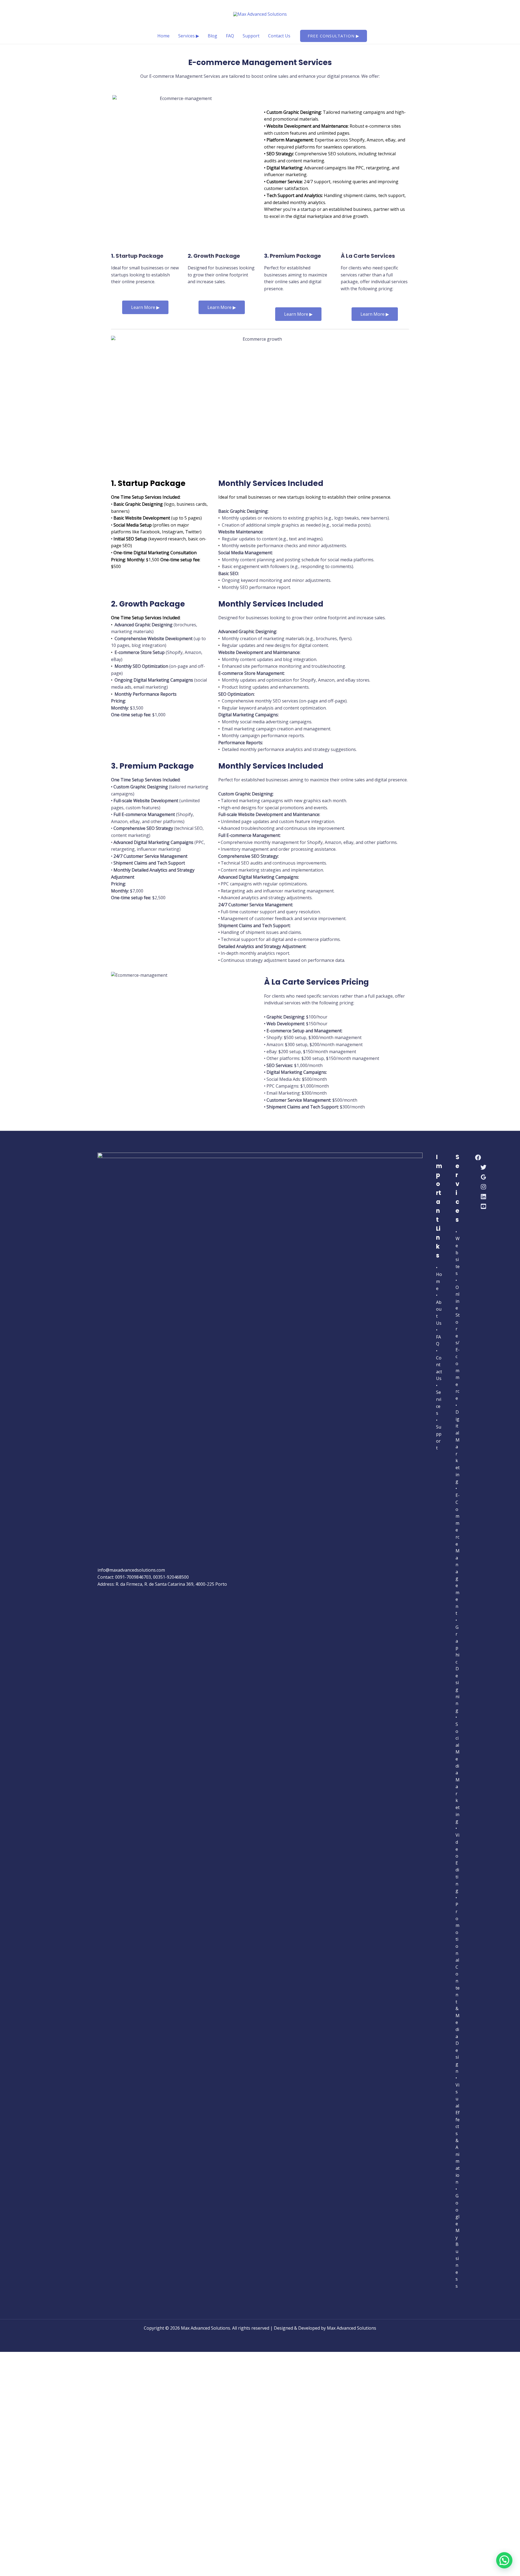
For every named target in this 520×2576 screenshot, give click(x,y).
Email (31, 2447)
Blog (212, 36)
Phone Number (41, 2467)
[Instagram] (483, 1187)
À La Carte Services (368, 256)
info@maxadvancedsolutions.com (131, 1570)
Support (251, 36)
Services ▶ (189, 36)
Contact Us (279, 36)
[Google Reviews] (483, 1177)
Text (30, 2498)
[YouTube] (483, 1206)
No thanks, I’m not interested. (112, 2566)
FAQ (230, 36)
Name (32, 2425)
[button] (334, 36)
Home (163, 36)
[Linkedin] (483, 1197)
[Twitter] (483, 1167)
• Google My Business (458, 2238)
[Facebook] (478, 1158)
